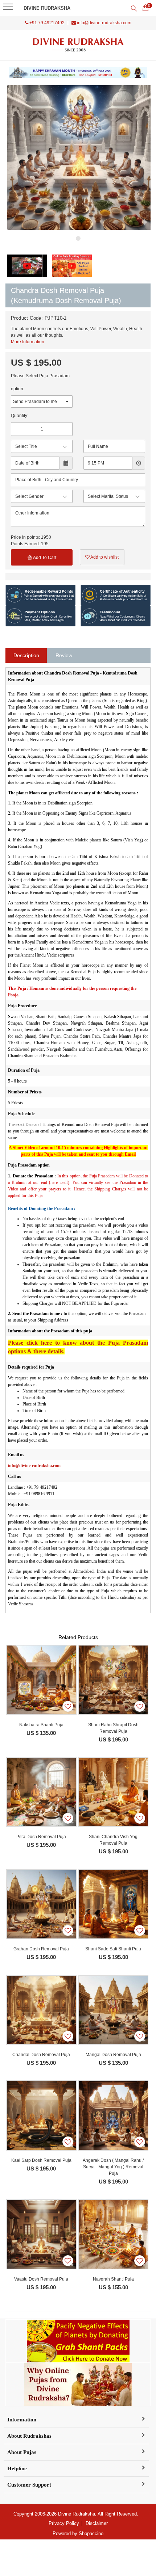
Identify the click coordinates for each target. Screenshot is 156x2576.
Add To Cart (44, 558)
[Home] (78, 45)
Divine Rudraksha (47, 8)
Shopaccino (91, 2533)
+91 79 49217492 (46, 23)
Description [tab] (26, 655)
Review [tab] (64, 655)
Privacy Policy (64, 2523)
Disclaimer (97, 2523)
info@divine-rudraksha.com (104, 23)
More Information (28, 342)
